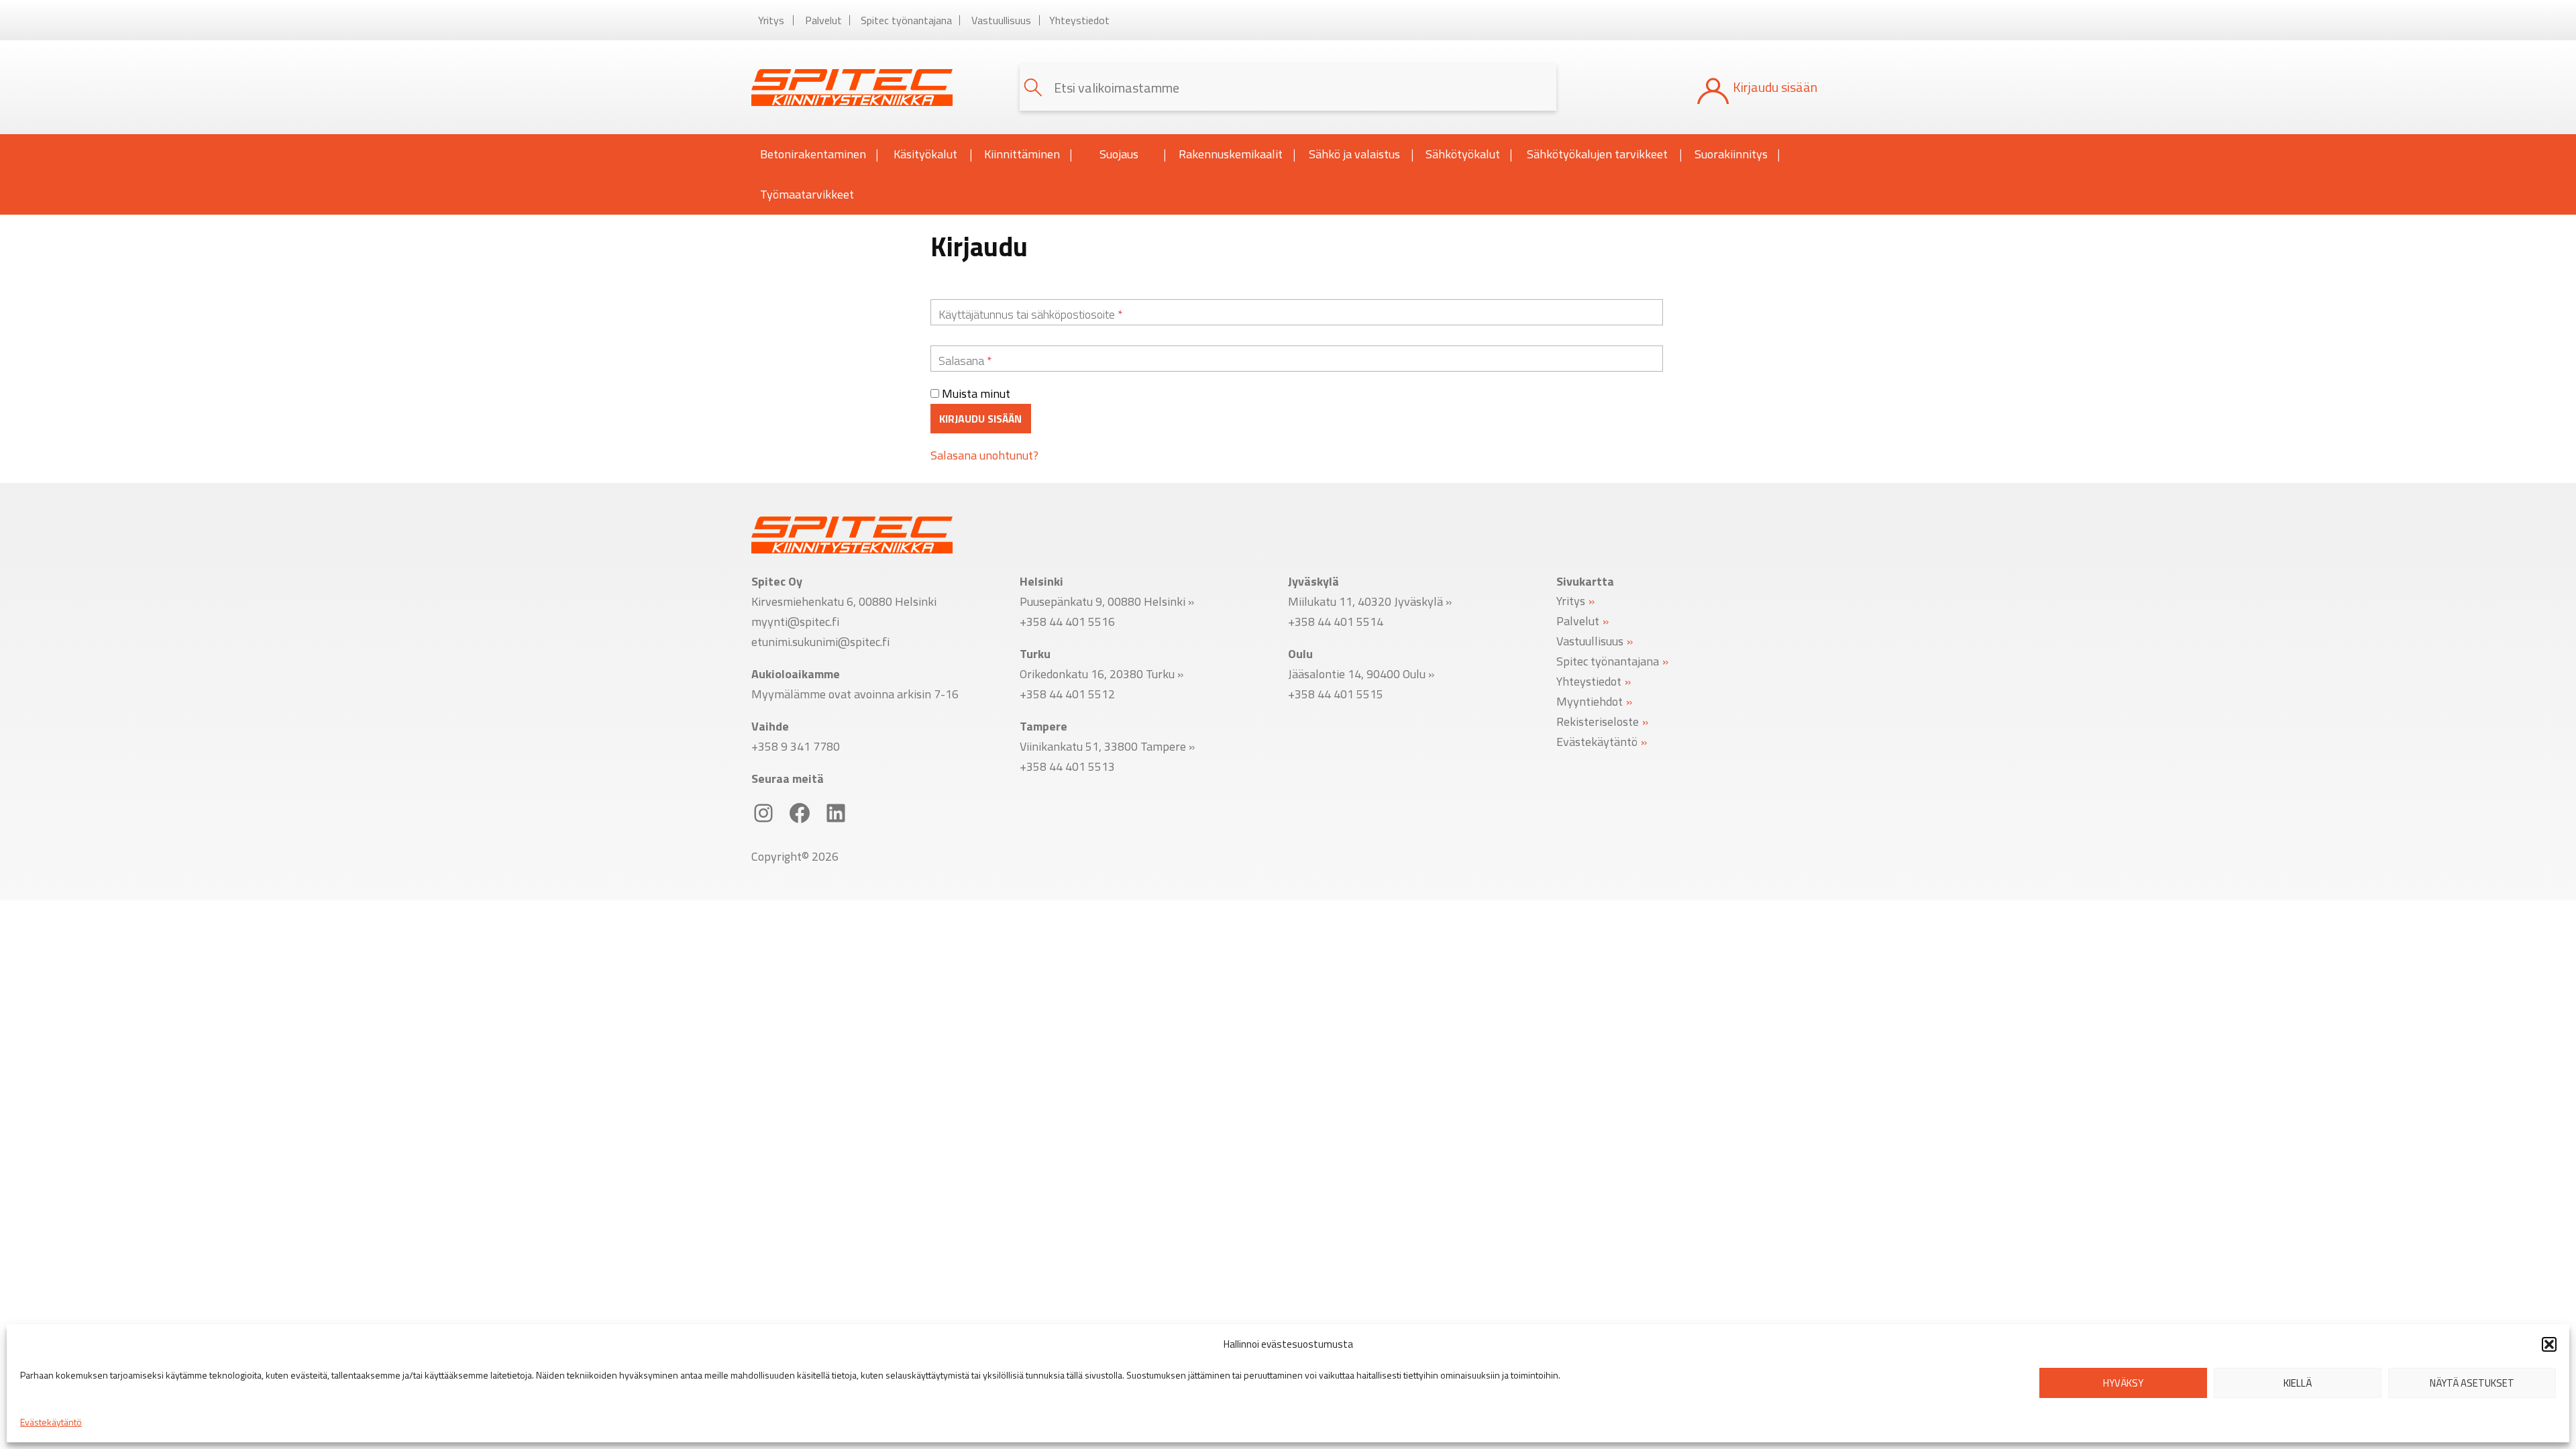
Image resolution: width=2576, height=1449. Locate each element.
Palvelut (823, 20)
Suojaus (1119, 154)
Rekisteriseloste (1598, 721)
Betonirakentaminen (813, 154)
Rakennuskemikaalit (1231, 154)
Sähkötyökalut (1463, 154)
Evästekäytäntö (51, 1422)
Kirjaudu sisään (980, 419)
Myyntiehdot (1590, 701)
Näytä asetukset (2472, 1383)
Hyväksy (2123, 1383)
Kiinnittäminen (1022, 154)
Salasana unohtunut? (984, 455)
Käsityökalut (925, 154)
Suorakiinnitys (1731, 154)
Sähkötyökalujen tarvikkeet (1597, 154)
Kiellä (2298, 1383)
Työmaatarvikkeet (807, 194)
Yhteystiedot (1079, 20)
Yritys (771, 20)
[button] (2549, 1344)
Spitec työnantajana (906, 20)
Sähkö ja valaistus (1354, 154)
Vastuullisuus (1001, 20)
